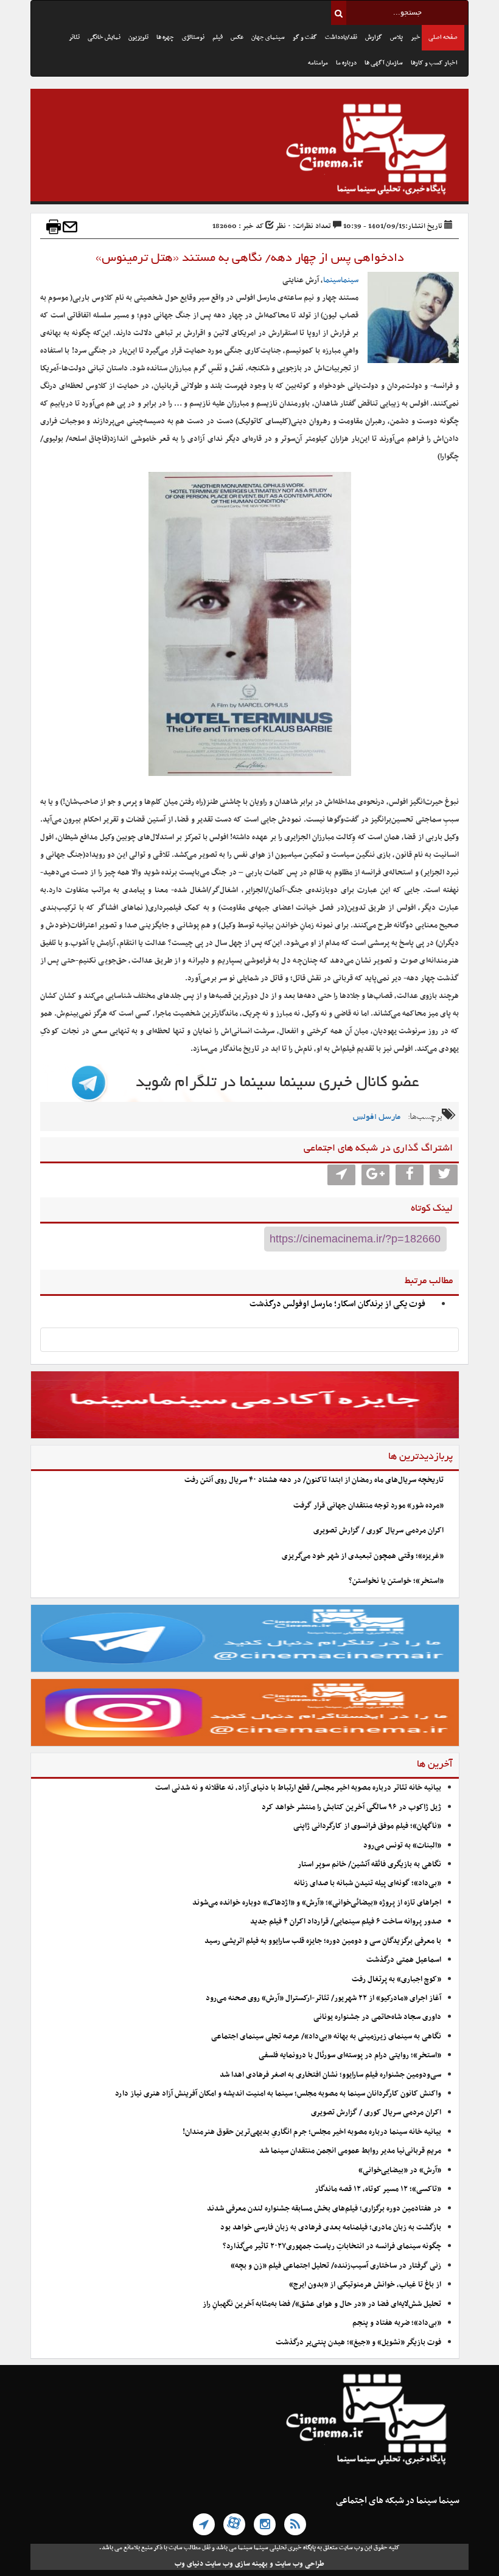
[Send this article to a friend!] (70, 227)
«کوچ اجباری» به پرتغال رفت (396, 1979)
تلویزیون (138, 37)
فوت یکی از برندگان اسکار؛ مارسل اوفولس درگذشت (337, 1304)
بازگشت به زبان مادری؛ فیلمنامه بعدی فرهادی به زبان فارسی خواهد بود (331, 2228)
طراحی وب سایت (300, 2564)
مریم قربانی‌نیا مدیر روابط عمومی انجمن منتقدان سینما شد (350, 2151)
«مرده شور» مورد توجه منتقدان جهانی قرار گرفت (368, 1506)
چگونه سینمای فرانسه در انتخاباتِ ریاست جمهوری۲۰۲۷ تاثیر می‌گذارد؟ (332, 2246)
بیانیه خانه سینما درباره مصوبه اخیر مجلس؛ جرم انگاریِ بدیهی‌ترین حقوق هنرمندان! (312, 2132)
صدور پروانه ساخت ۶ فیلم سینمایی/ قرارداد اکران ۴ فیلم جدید (346, 1922)
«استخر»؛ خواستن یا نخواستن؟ (396, 1581)
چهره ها (165, 37)
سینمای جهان (268, 37)
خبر (416, 37)
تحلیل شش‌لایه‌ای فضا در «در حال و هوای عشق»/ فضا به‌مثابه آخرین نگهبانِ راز (322, 2304)
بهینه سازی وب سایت (236, 2564)
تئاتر (74, 37)
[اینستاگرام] (265, 2524)
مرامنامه (318, 63)
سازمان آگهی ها (384, 63)
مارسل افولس (377, 1117)
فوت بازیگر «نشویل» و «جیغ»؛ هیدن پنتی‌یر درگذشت (358, 2342)
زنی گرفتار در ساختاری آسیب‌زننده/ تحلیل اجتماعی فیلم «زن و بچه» (336, 2266)
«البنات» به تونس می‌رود (402, 1846)
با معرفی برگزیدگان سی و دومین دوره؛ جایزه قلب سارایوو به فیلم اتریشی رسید (323, 1941)
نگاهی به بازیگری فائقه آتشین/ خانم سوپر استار (369, 1864)
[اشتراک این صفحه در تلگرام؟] (341, 1175)
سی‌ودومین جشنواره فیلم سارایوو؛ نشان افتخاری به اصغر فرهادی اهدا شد (330, 2075)
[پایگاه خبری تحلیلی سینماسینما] (249, 151)
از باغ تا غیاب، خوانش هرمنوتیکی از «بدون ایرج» (365, 2285)
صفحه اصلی (443, 37)
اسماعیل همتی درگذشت (404, 1960)
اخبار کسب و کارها (434, 63)
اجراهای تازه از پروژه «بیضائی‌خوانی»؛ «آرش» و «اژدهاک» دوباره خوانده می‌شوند (317, 1903)
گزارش (374, 37)
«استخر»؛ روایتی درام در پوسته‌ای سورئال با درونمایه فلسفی (350, 2055)
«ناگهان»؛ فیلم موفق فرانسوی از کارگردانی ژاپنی (367, 1826)
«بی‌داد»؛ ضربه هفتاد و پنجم (397, 2323)
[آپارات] (234, 2524)
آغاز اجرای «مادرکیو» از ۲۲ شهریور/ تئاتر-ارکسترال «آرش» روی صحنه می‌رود (323, 1998)
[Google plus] (375, 1175)
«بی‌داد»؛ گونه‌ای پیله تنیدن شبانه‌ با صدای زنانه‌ (368, 1883)
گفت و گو (305, 37)
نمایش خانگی (104, 37)
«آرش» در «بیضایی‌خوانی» (400, 2170)
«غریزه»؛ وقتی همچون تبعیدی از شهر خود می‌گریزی (363, 1556)
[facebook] (410, 1175)
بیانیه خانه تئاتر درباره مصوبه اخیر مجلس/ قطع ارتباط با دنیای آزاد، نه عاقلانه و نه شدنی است (298, 1788)
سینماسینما (341, 280)
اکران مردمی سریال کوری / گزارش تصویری (379, 1531)
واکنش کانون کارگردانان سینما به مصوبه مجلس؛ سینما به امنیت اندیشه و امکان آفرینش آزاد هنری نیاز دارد (278, 2094)
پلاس (396, 37)
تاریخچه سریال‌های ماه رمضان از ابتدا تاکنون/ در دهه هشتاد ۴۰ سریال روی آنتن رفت (314, 1480)
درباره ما (346, 63)
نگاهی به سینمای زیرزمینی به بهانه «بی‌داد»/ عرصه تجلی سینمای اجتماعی (325, 2037)
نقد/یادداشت (341, 37)
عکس (237, 37)
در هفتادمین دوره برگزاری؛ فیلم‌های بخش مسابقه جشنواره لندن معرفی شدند (324, 2209)
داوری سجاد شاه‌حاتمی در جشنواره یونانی (377, 2017)
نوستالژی (193, 37)
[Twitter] (444, 1175)
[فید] (295, 2524)
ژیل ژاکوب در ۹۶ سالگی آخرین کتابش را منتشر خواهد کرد (351, 1807)
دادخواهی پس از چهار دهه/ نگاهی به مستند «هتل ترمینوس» (250, 258)
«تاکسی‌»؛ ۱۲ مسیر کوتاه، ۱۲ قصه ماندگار (378, 2189)
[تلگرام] (204, 2524)
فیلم (218, 37)
